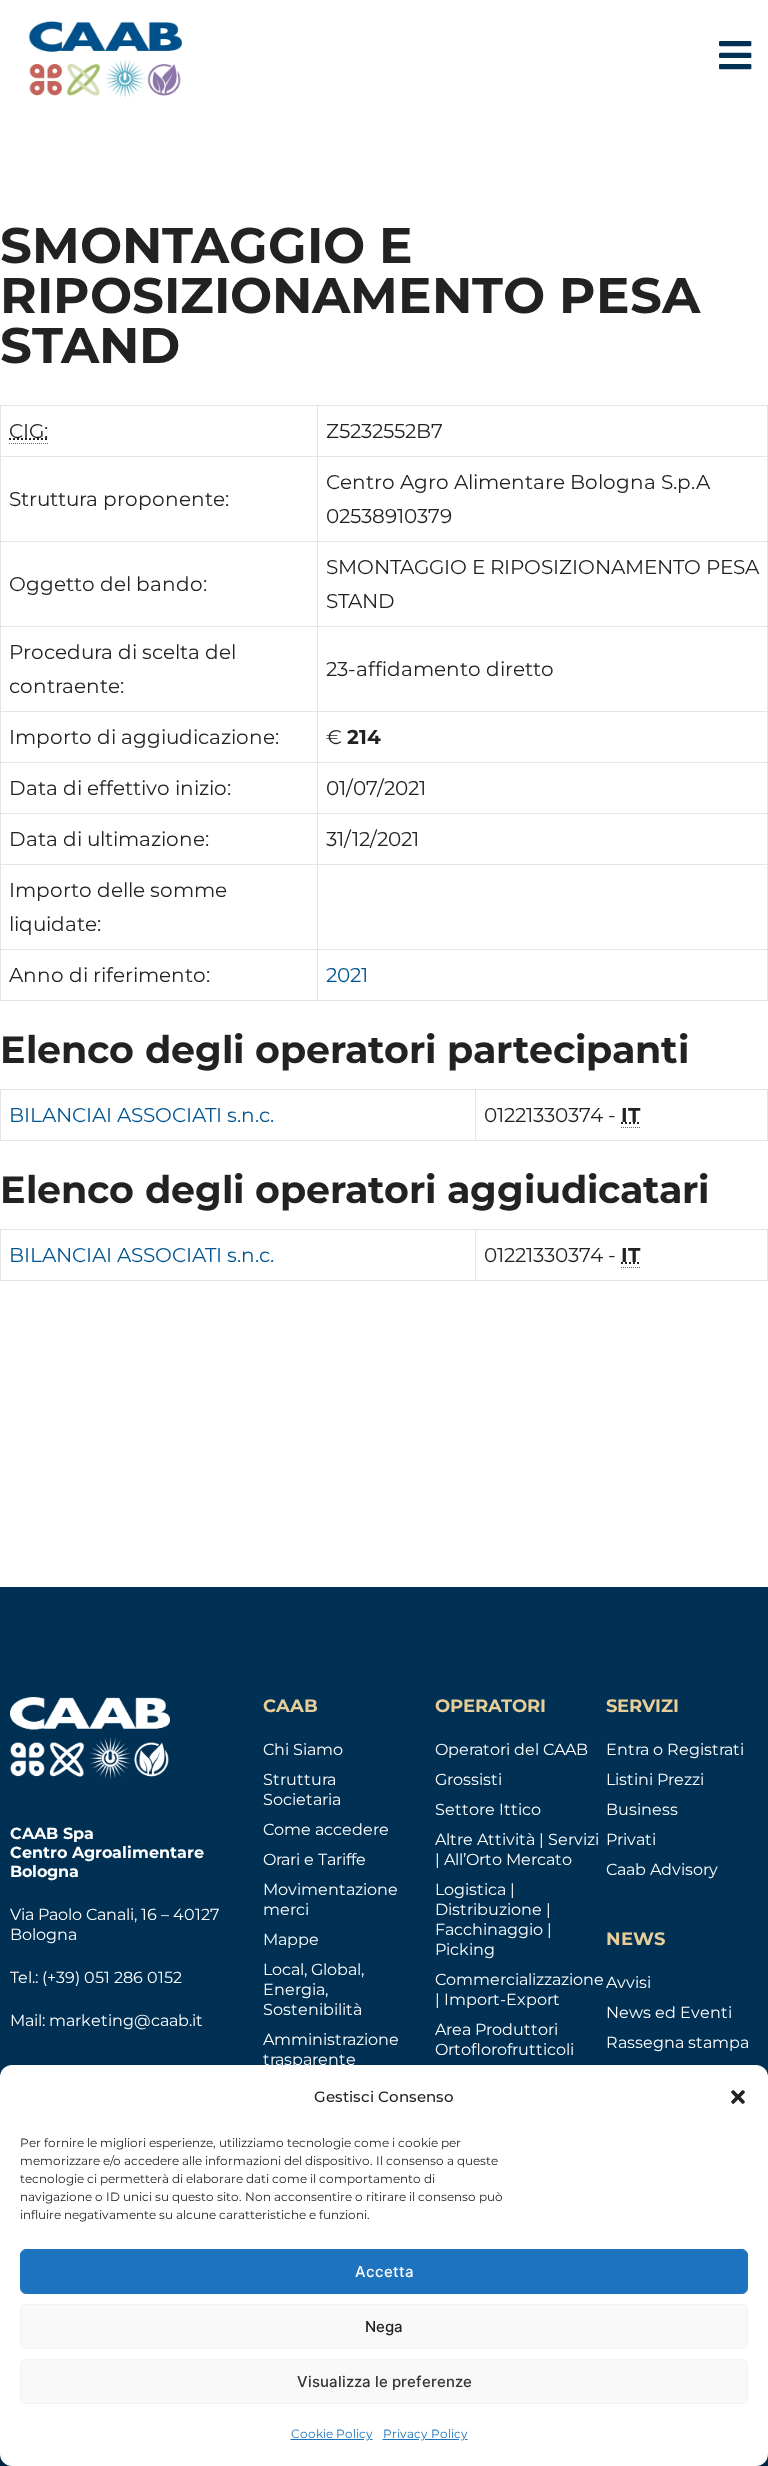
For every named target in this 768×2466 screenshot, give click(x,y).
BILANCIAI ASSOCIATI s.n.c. (141, 1115)
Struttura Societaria (302, 1789)
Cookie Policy (332, 2433)
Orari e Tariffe (314, 1859)
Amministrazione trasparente (331, 2049)
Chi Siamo (303, 1749)
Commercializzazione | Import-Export (519, 1989)
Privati (631, 1839)
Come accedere (326, 1829)
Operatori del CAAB (511, 1749)
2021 (347, 975)
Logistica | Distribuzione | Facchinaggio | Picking (493, 1919)
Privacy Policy (425, 2433)
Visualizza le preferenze (384, 2381)
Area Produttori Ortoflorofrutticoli (504, 2039)
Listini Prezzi (655, 1779)
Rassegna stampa (677, 2042)
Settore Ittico (488, 1809)
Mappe (291, 1939)
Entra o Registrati (675, 1749)
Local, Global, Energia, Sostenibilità (313, 1989)
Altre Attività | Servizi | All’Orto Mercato (517, 1849)
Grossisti (468, 1779)
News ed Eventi (669, 2012)
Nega (384, 2326)
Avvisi (628, 1982)
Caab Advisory (662, 1869)
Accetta (384, 2271)
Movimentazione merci (330, 1899)
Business (642, 1809)
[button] (738, 2097)
